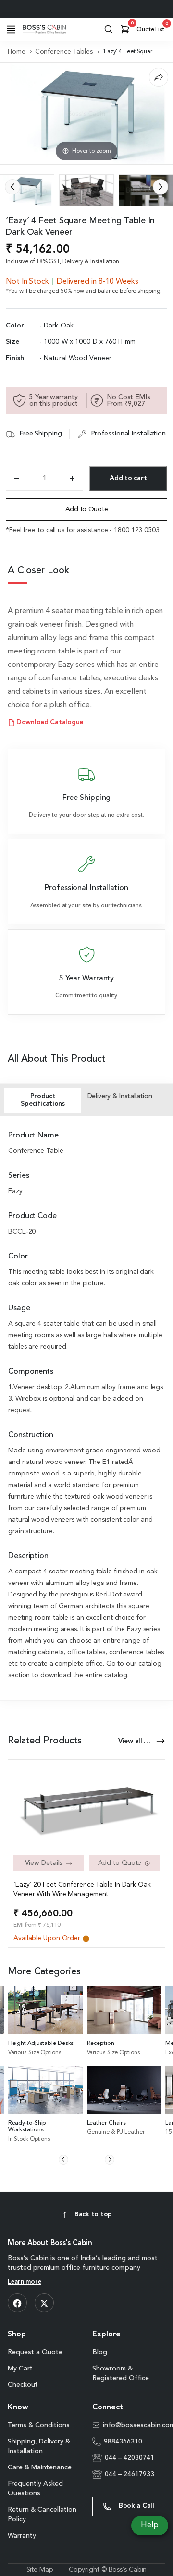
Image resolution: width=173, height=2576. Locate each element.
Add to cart (128, 478)
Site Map (40, 2570)
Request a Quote (35, 2352)
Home (17, 52)
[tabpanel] (86, 1406)
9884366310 (123, 2442)
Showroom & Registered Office (121, 2373)
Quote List (152, 27)
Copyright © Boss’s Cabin (108, 2570)
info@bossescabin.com (134, 2425)
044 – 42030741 (130, 2458)
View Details (44, 1863)
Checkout (23, 2385)
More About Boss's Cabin (50, 2243)
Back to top (93, 2214)
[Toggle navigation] (11, 29)
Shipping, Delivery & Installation (39, 2446)
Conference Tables (64, 52)
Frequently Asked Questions (35, 2489)
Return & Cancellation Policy (42, 2515)
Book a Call (136, 2506)
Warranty (22, 2536)
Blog (100, 2352)
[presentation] (12, 187)
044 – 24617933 (130, 2474)
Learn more (25, 2282)
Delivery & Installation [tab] (120, 1096)
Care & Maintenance (40, 2467)
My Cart (20, 2369)
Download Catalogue (50, 722)
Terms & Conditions (39, 2425)
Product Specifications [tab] (43, 1100)
